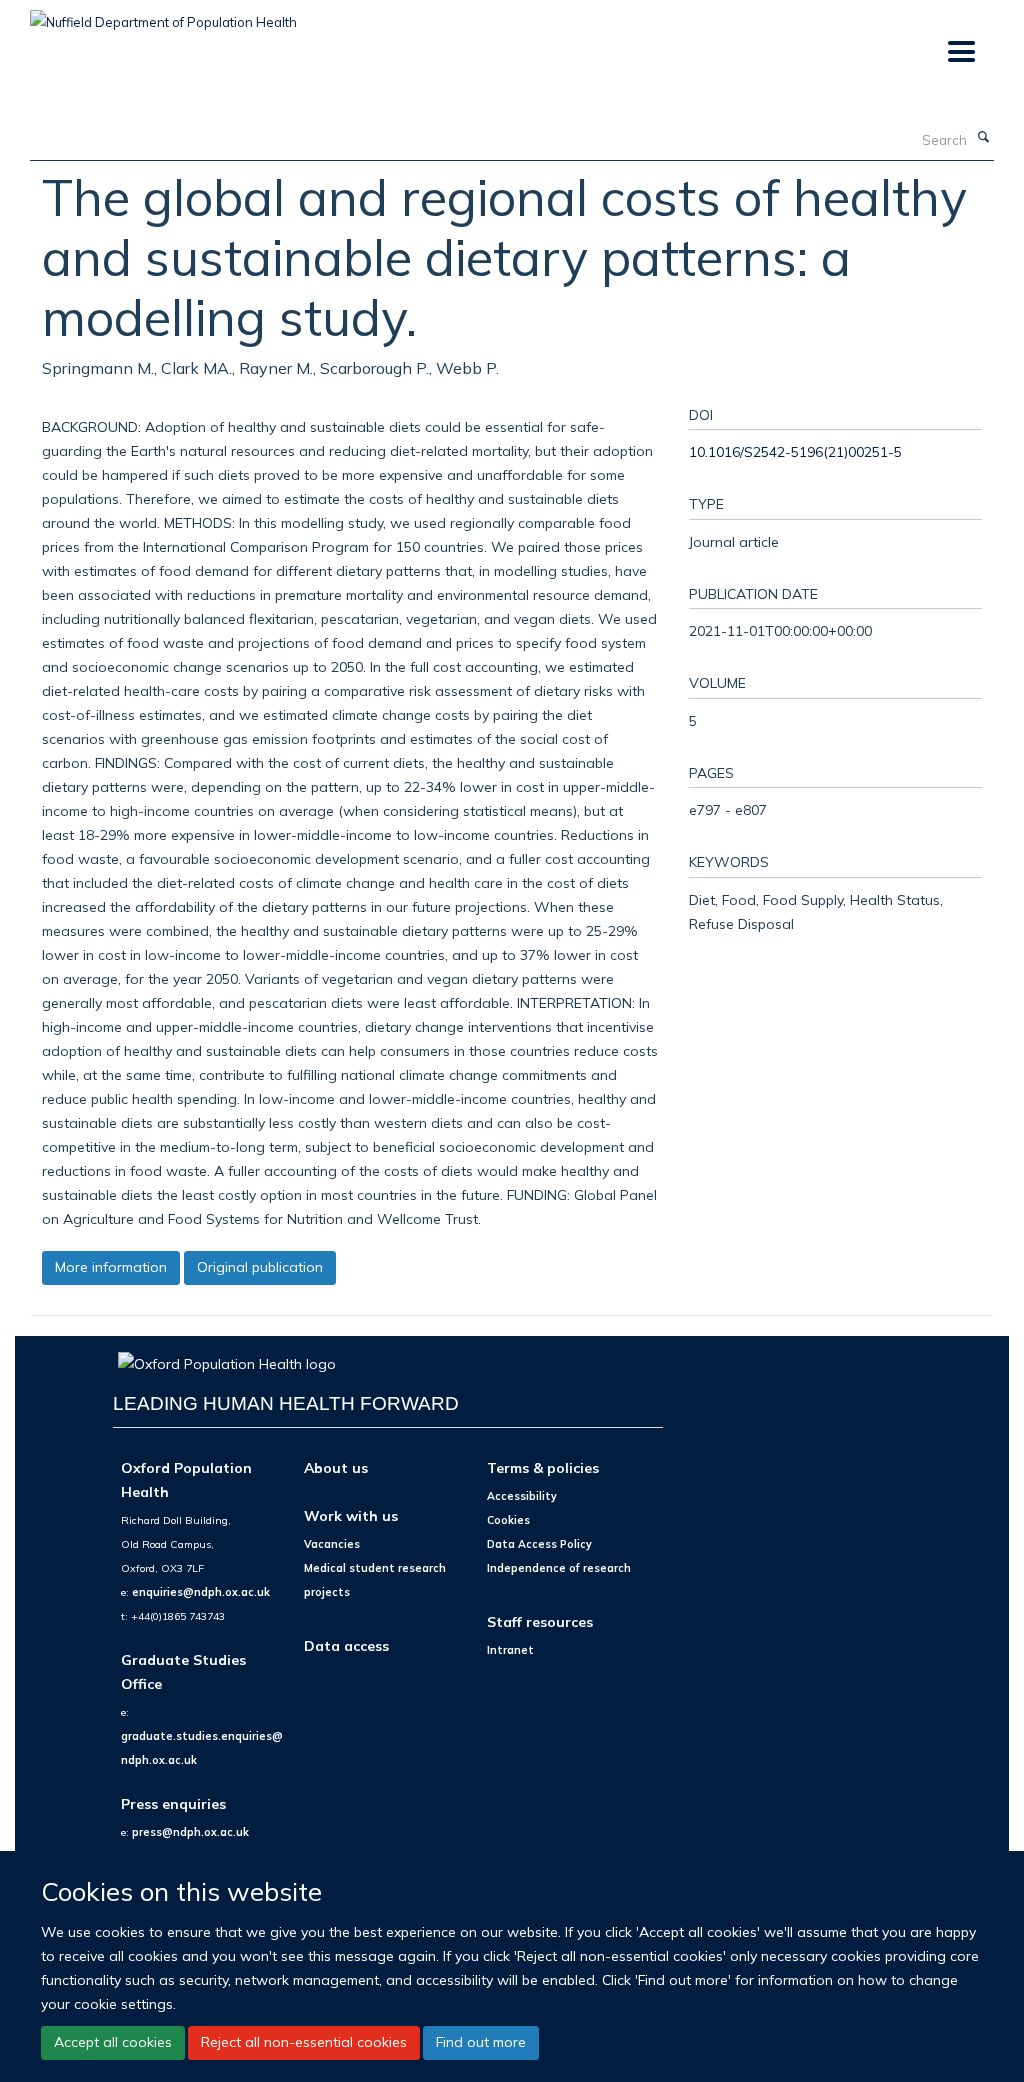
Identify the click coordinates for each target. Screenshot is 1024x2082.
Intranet (510, 1650)
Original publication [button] (260, 1267)
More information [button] (111, 1267)
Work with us (351, 1515)
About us (336, 1467)
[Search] (983, 138)
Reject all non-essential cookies (304, 2042)
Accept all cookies (113, 2042)
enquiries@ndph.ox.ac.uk (201, 1592)
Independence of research (559, 1568)
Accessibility (522, 1496)
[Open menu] (960, 52)
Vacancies (332, 1544)
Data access (346, 1645)
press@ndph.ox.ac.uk (190, 1832)
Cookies (508, 1520)
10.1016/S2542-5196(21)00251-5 (795, 451)
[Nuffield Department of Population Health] (163, 15)
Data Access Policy (539, 1544)
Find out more (481, 2042)
